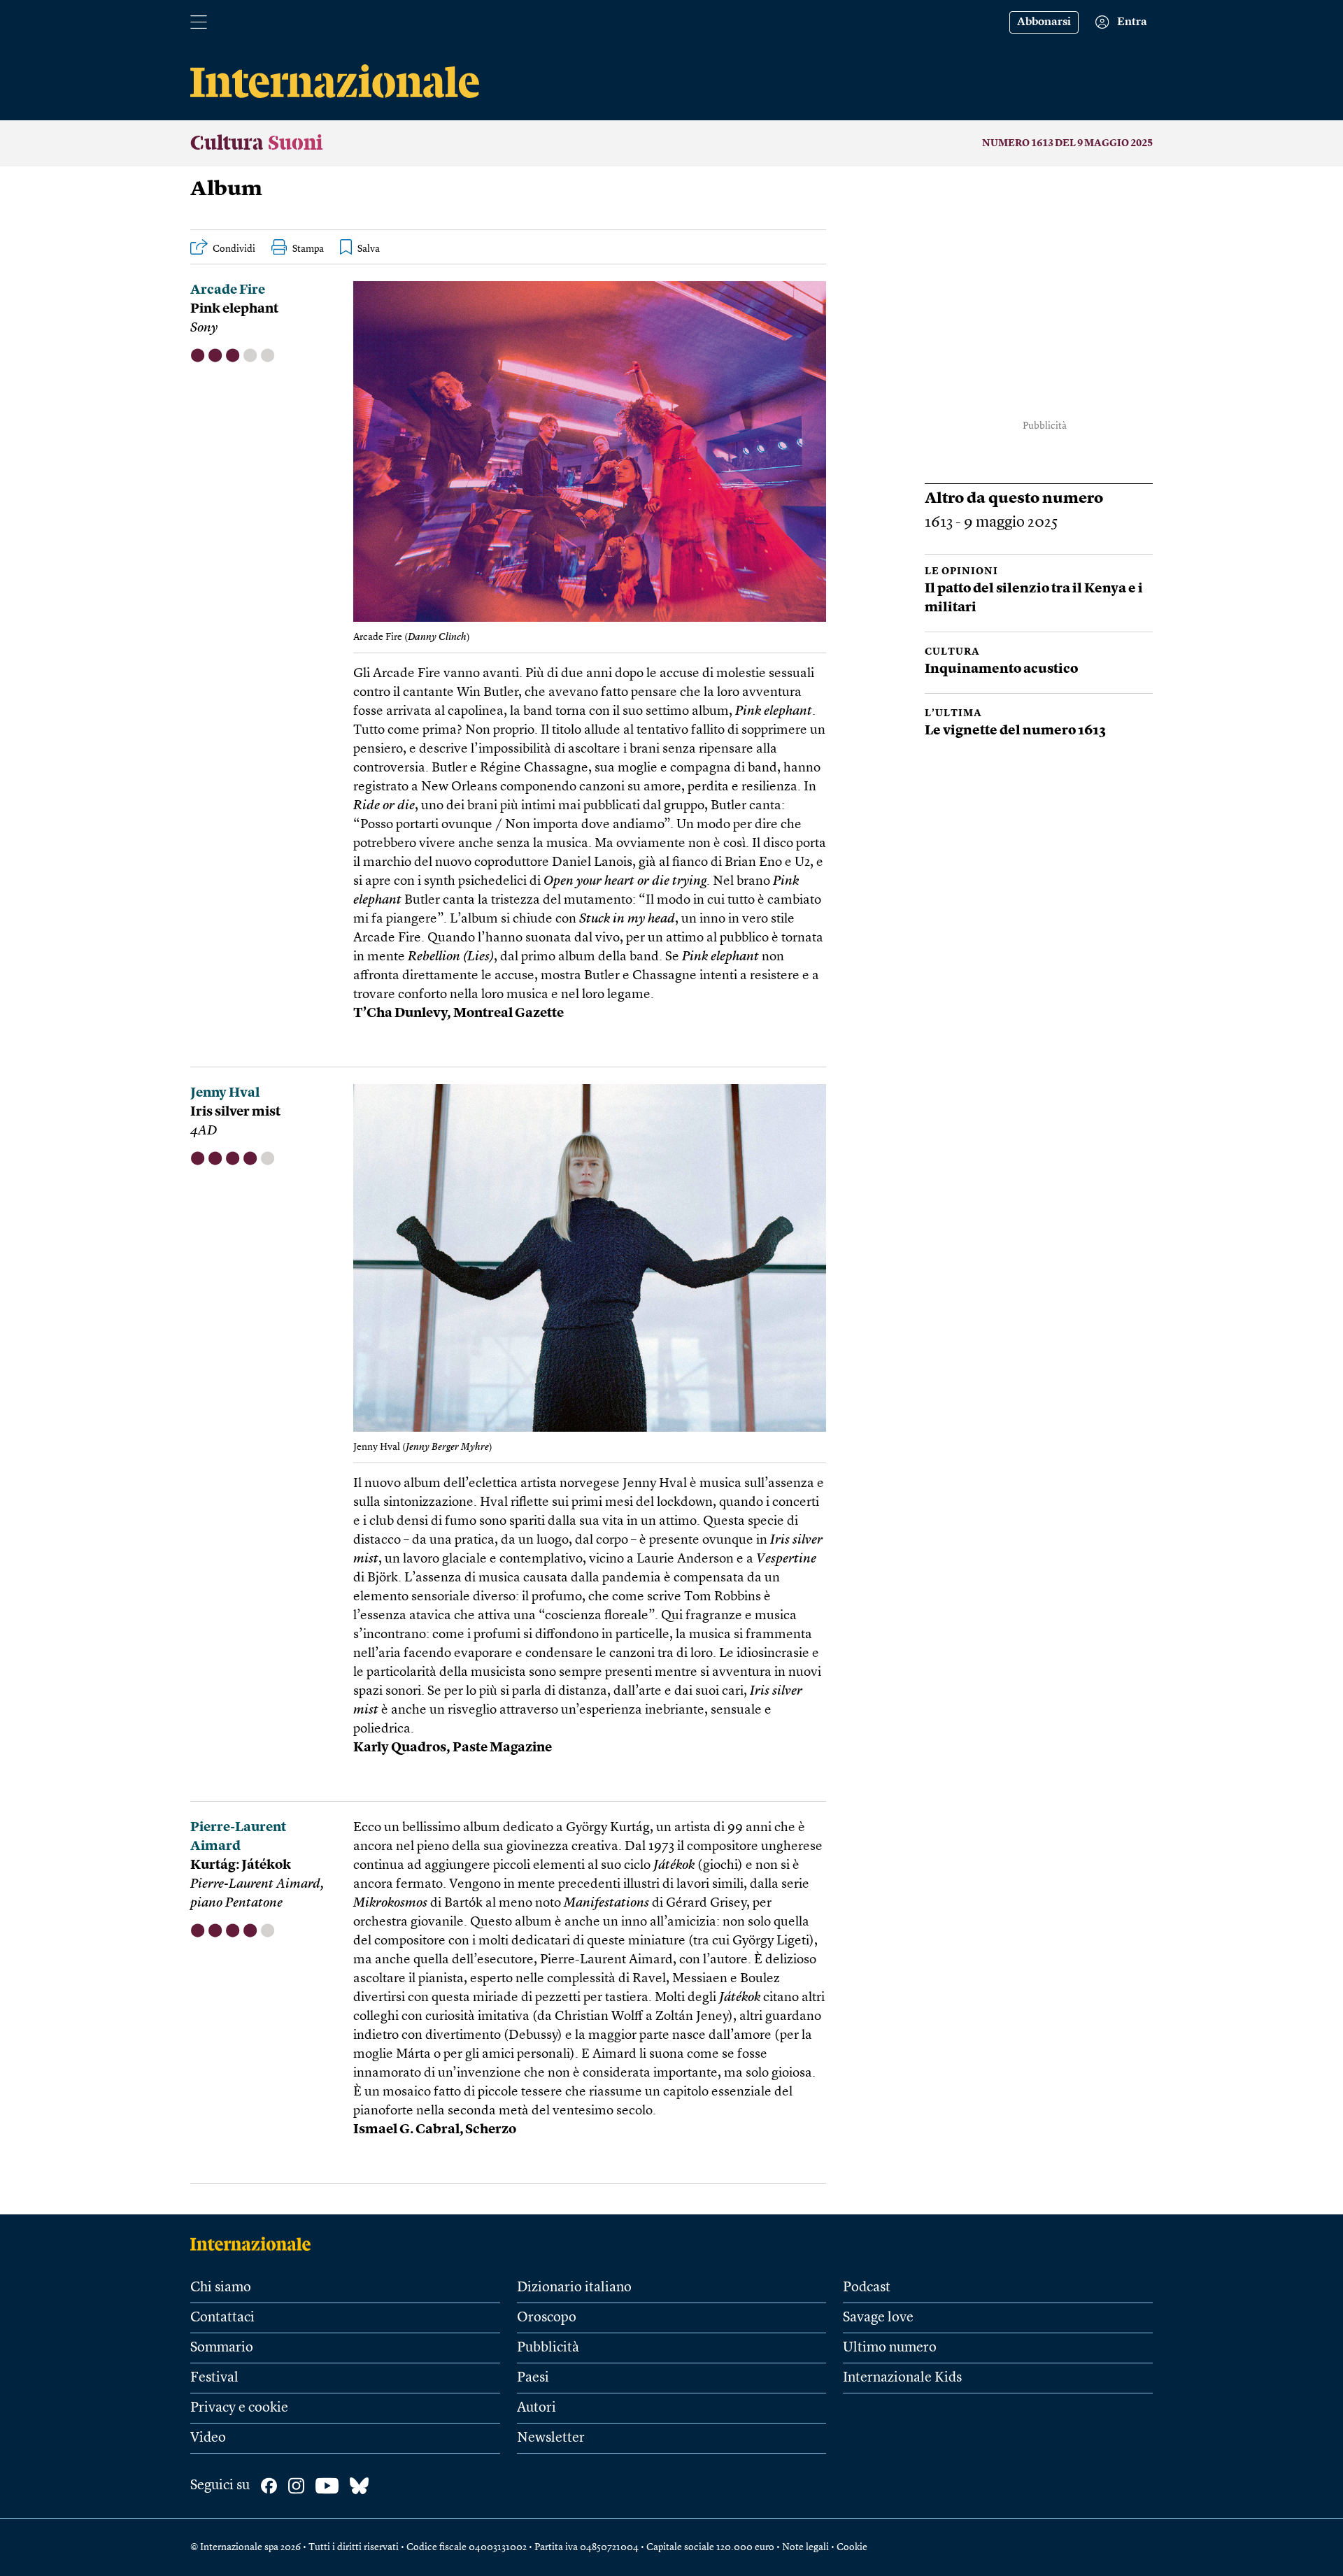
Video (208, 2438)
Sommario (222, 2348)
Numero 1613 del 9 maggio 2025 (1067, 143)
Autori (537, 2408)
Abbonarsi (1044, 22)
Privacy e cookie (239, 2408)
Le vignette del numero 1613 (1015, 731)
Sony (204, 328)
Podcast (867, 2288)
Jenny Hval (225, 1094)
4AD (204, 1131)
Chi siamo (221, 2288)
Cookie (852, 2547)
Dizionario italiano (574, 2288)
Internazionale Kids (902, 2378)
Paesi (533, 2378)
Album (226, 190)
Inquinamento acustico (1001, 670)
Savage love (878, 2318)
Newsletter (551, 2438)
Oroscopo (547, 2318)
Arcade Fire (228, 291)
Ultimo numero (890, 2348)
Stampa (308, 249)
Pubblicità (548, 2348)
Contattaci (222, 2318)
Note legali (805, 2547)
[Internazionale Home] (255, 2244)
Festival (214, 2378)
